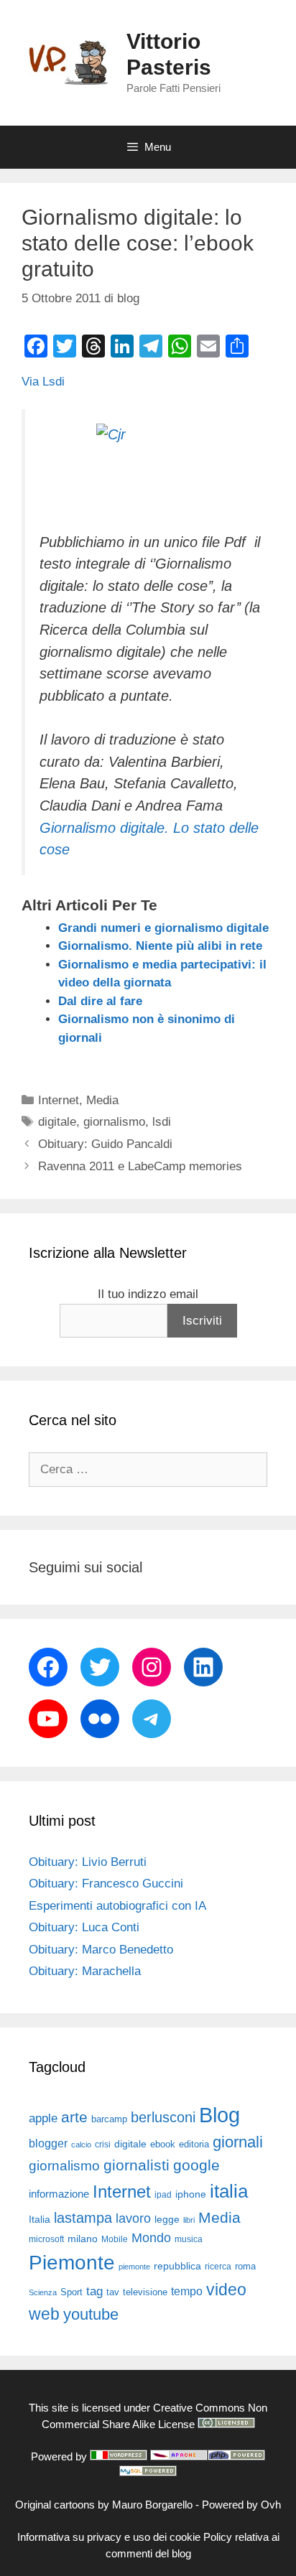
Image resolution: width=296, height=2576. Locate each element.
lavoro (133, 2218)
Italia (40, 2220)
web (44, 2314)
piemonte (134, 2267)
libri (189, 2220)
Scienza (43, 2292)
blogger (48, 2143)
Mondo (151, 2238)
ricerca (218, 2267)
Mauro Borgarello (152, 2505)
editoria (194, 2145)
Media (102, 1100)
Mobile (115, 2239)
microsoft (46, 2239)
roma (245, 2266)
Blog (219, 2115)
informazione (59, 2194)
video (226, 2290)
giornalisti (137, 2165)
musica (189, 2239)
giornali (238, 2142)
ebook (163, 2144)
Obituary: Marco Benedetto (101, 1950)
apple (43, 2118)
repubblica (177, 2266)
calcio (81, 2145)
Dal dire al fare (100, 1001)
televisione (145, 2292)
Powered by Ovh (241, 2505)
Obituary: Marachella (85, 1971)
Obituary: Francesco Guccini (106, 1884)
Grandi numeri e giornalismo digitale (163, 928)
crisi (103, 2145)
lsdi (162, 1122)
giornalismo (114, 1122)
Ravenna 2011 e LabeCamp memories (140, 1166)
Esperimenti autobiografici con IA (117, 1906)
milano (83, 2239)
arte (74, 2117)
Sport (71, 2292)
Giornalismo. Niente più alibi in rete (160, 946)
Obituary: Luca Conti (84, 1927)
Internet (59, 1100)
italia (229, 2191)
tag (94, 2291)
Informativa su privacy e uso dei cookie (109, 2537)
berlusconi (163, 2117)
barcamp (109, 2119)
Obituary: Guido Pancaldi (105, 1144)
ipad (163, 2195)
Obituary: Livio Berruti (88, 1862)
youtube (91, 2314)
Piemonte (72, 2263)
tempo (187, 2291)
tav (113, 2292)
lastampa (83, 2218)
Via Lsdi (43, 382)
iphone (191, 2194)
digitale (57, 1122)
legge (167, 2219)
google (196, 2165)
